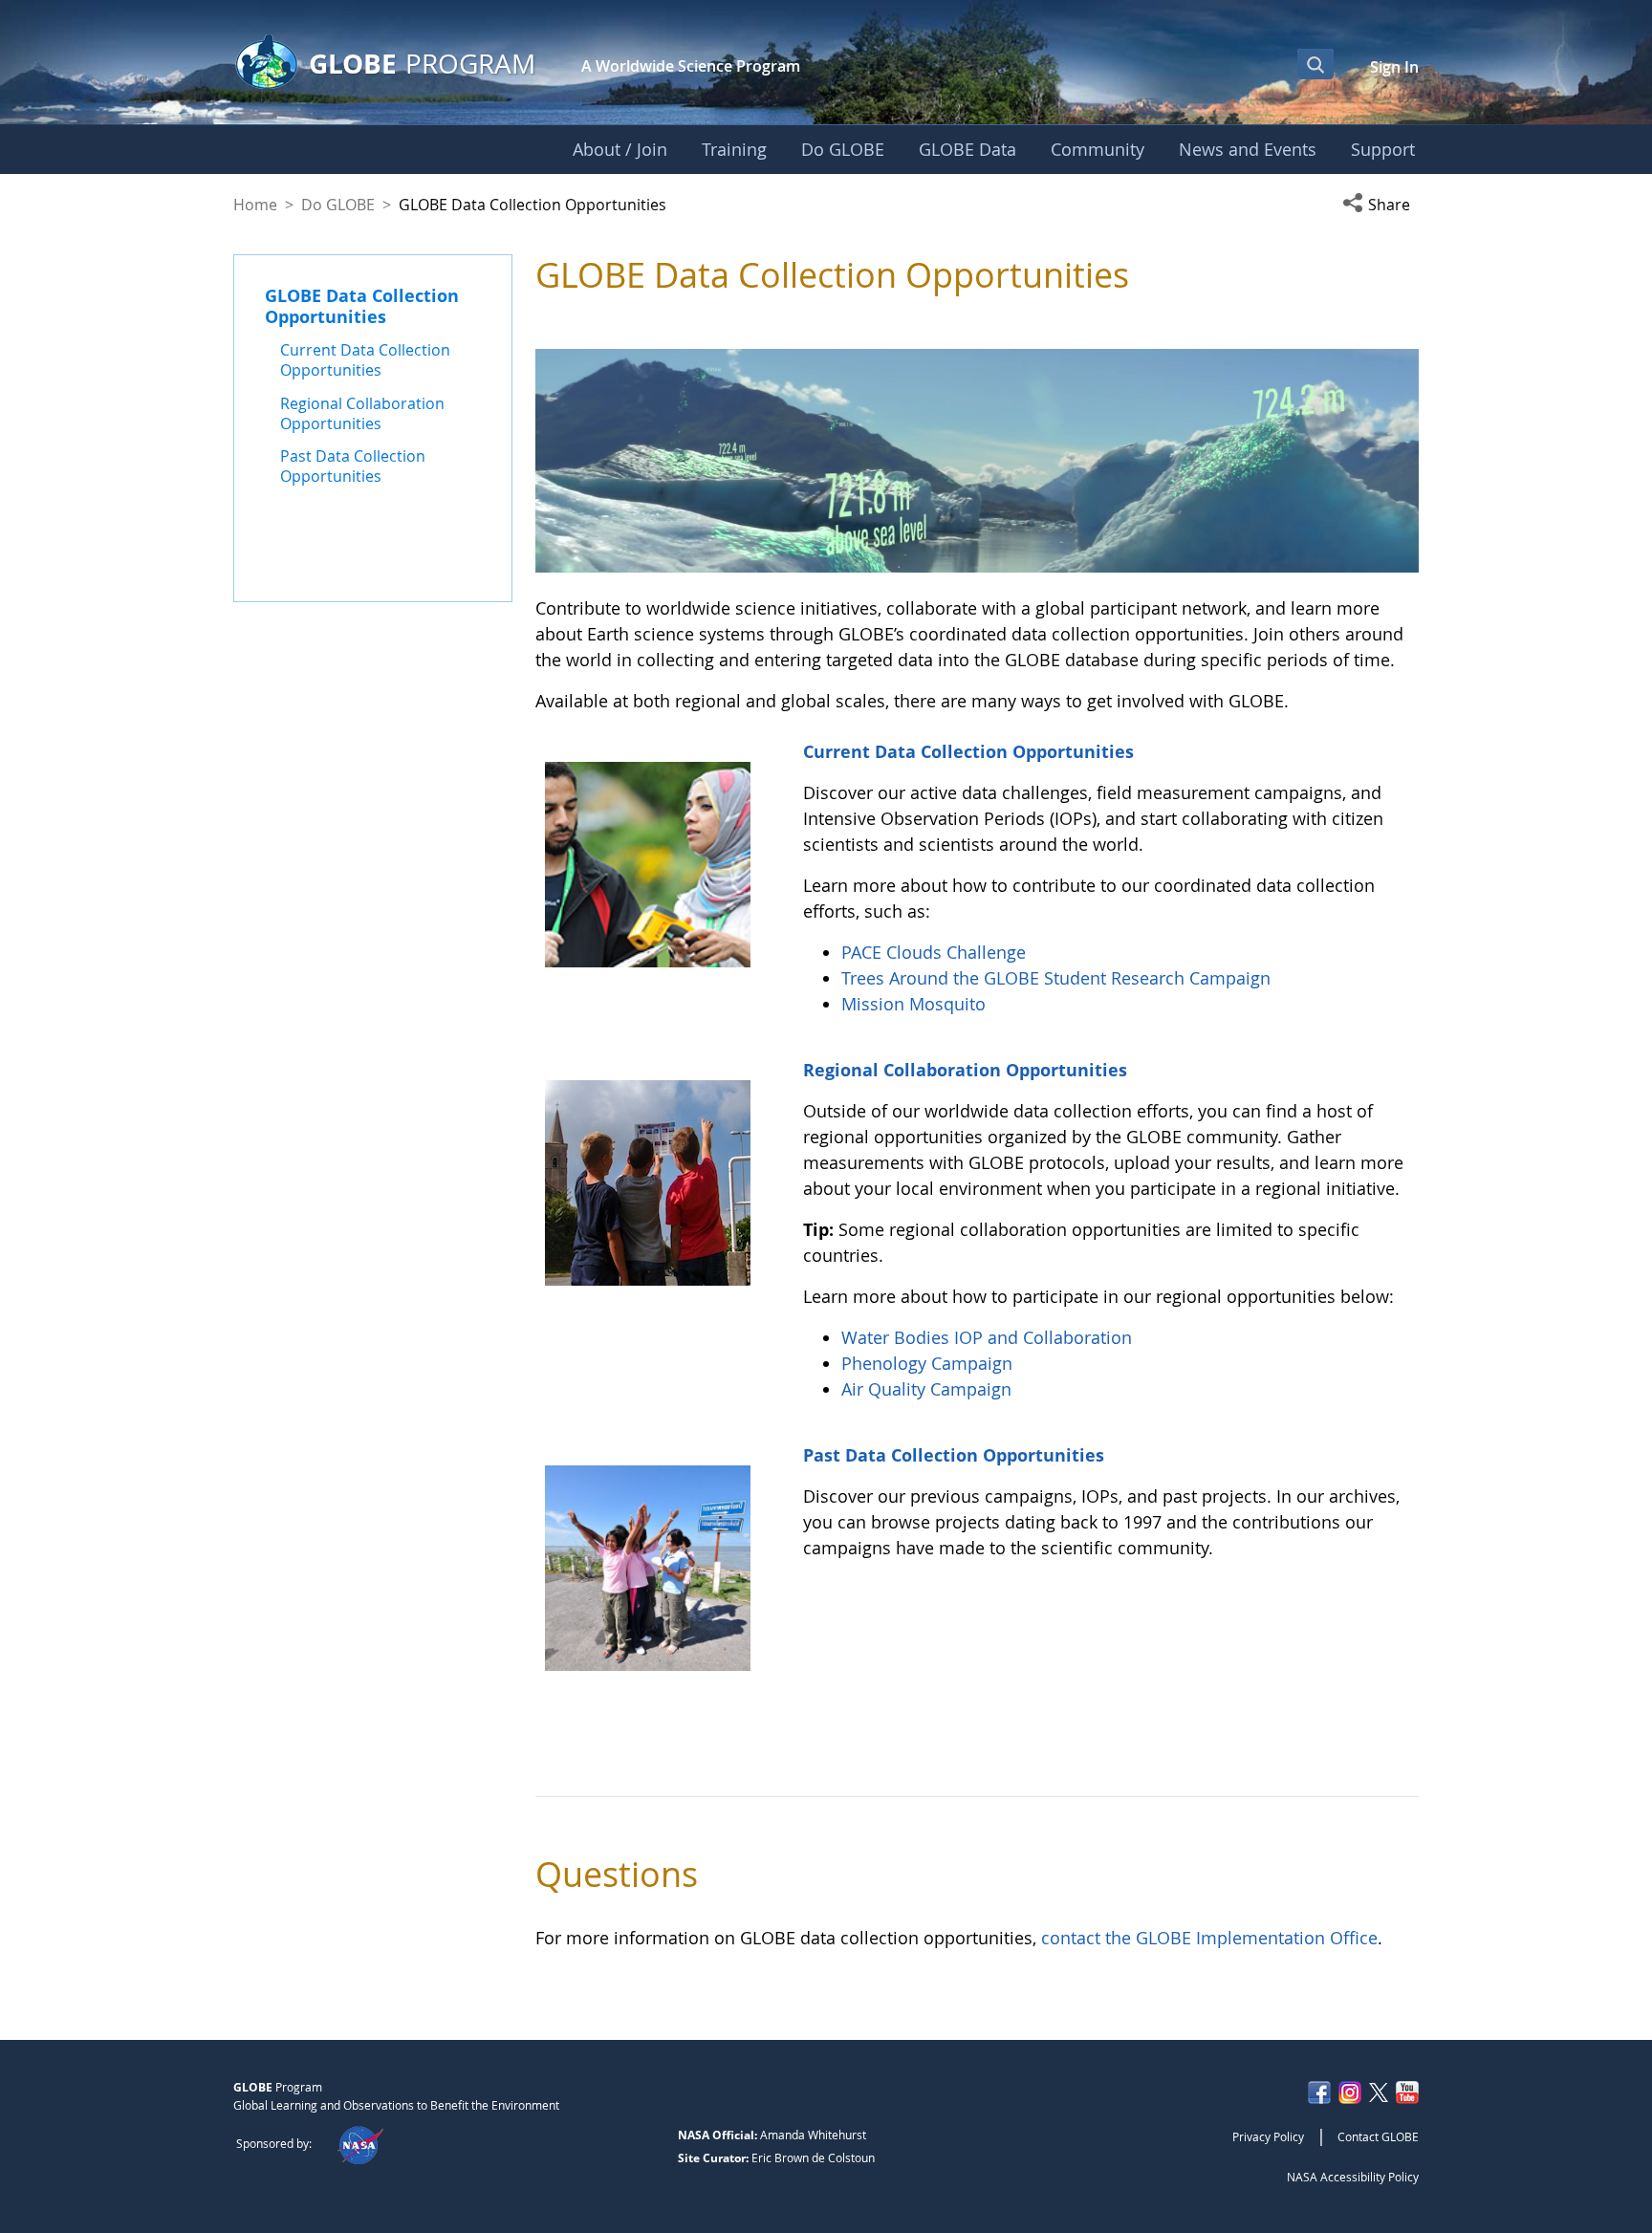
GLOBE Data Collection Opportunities (362, 306)
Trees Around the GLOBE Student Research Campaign (1056, 978)
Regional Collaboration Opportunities (965, 1070)
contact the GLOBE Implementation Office (1209, 1938)
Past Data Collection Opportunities (954, 1455)
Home (255, 205)
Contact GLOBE (1378, 2136)
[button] (1380, 205)
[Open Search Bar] (1315, 64)
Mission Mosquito (913, 1004)
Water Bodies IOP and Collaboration (987, 1337)
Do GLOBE (338, 205)
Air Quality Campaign (926, 1389)
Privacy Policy (1268, 2136)
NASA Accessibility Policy (1353, 2177)
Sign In (1394, 67)
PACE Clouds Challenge (934, 952)
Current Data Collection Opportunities (968, 751)
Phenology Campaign (927, 1363)
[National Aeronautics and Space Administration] (360, 2143)
